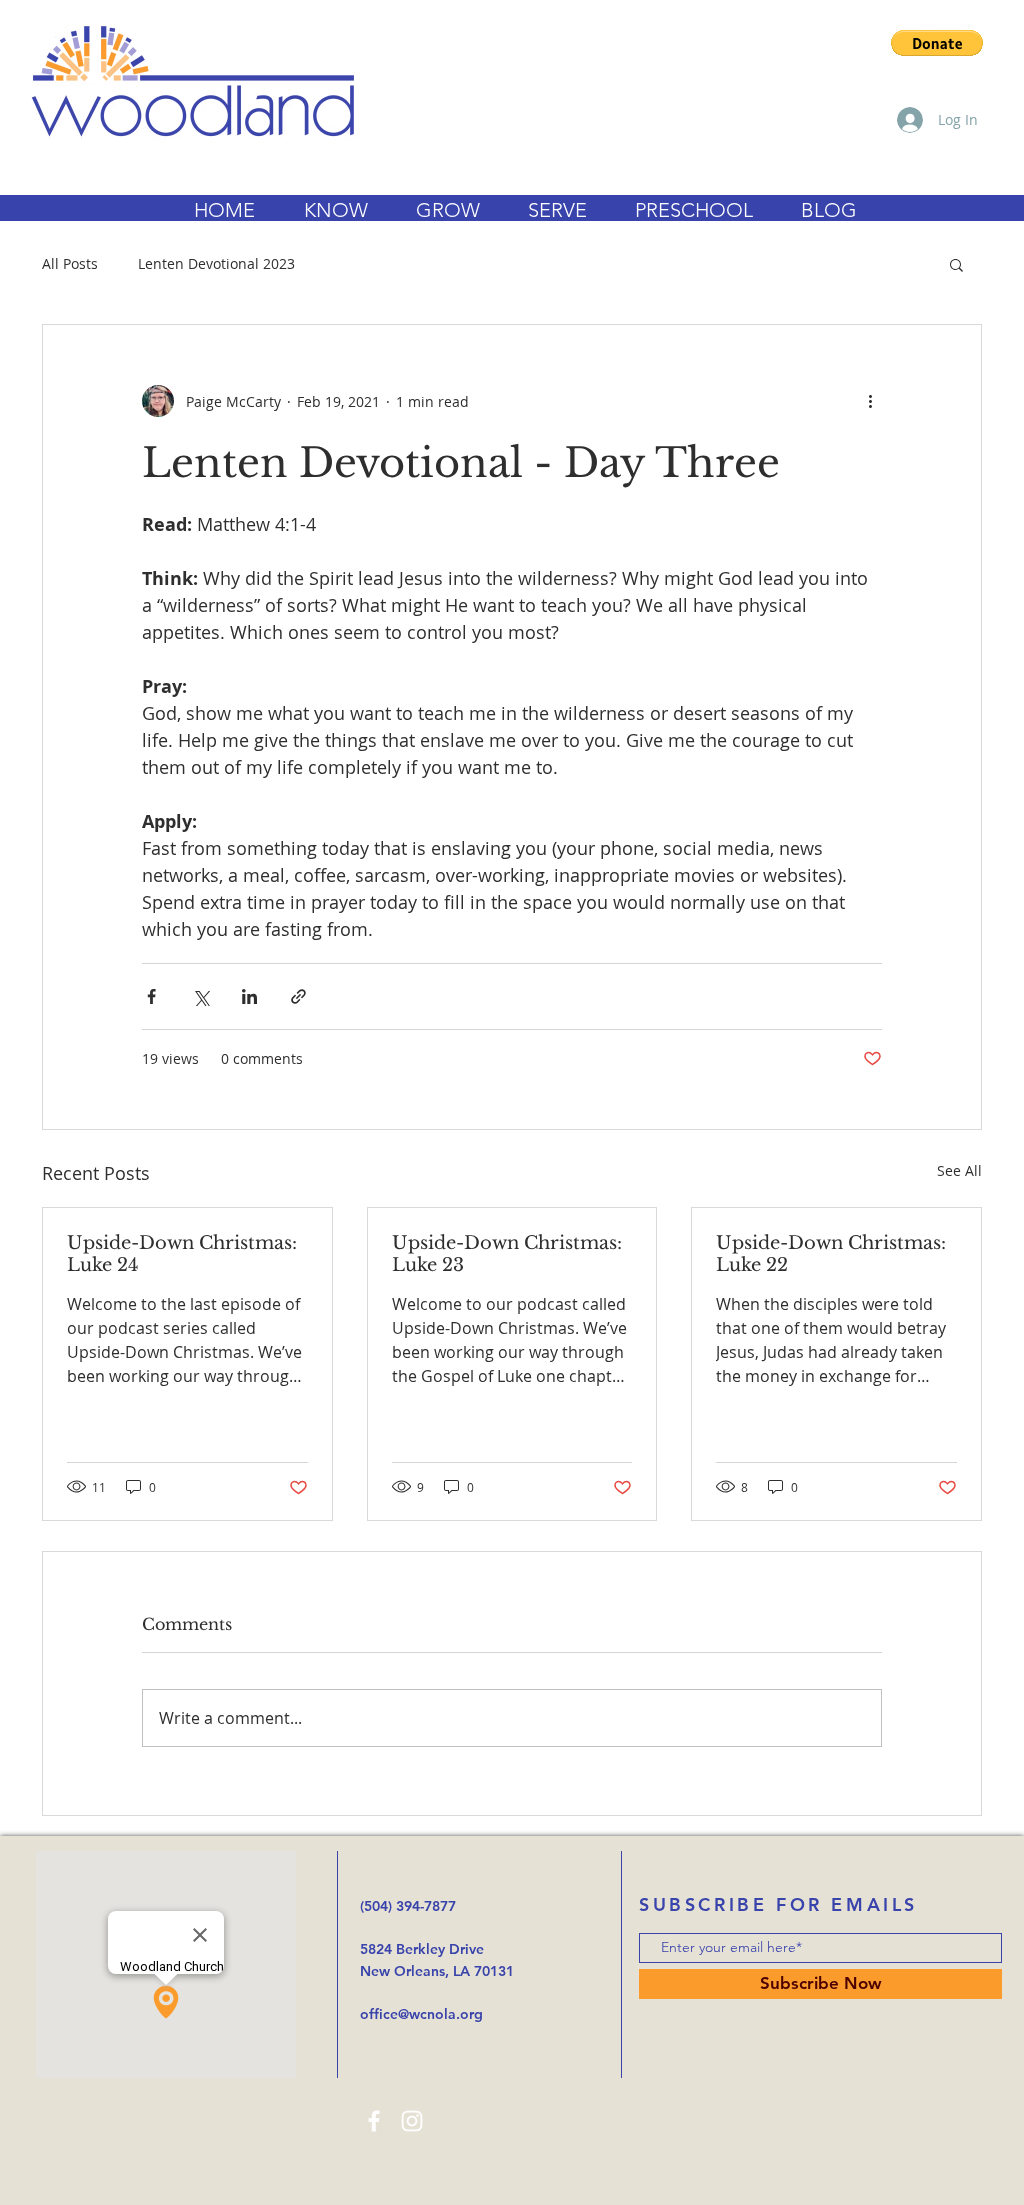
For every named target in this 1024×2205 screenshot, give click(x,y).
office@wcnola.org (421, 2014)
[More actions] (870, 401)
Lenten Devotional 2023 (216, 263)
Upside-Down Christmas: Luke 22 (831, 1254)
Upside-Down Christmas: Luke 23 (507, 1254)
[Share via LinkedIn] (249, 996)
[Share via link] (298, 996)
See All (959, 1170)
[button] (937, 43)
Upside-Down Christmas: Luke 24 (182, 1254)
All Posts (70, 263)
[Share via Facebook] (151, 996)
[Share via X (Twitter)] (200, 996)
